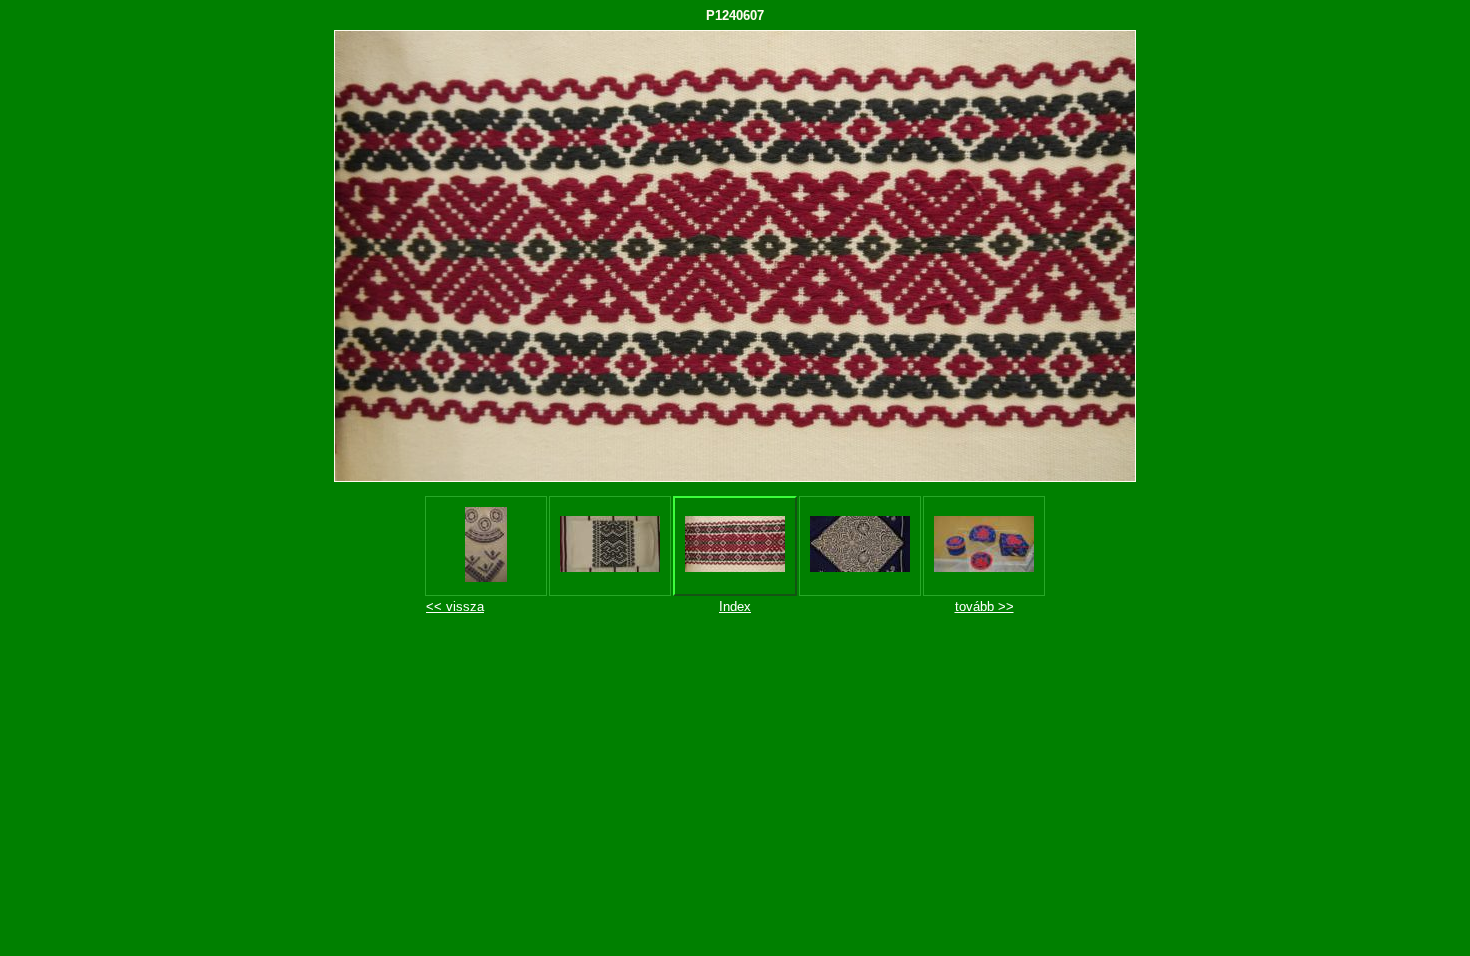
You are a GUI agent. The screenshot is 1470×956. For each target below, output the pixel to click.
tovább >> (984, 606)
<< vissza (455, 606)
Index (735, 606)
